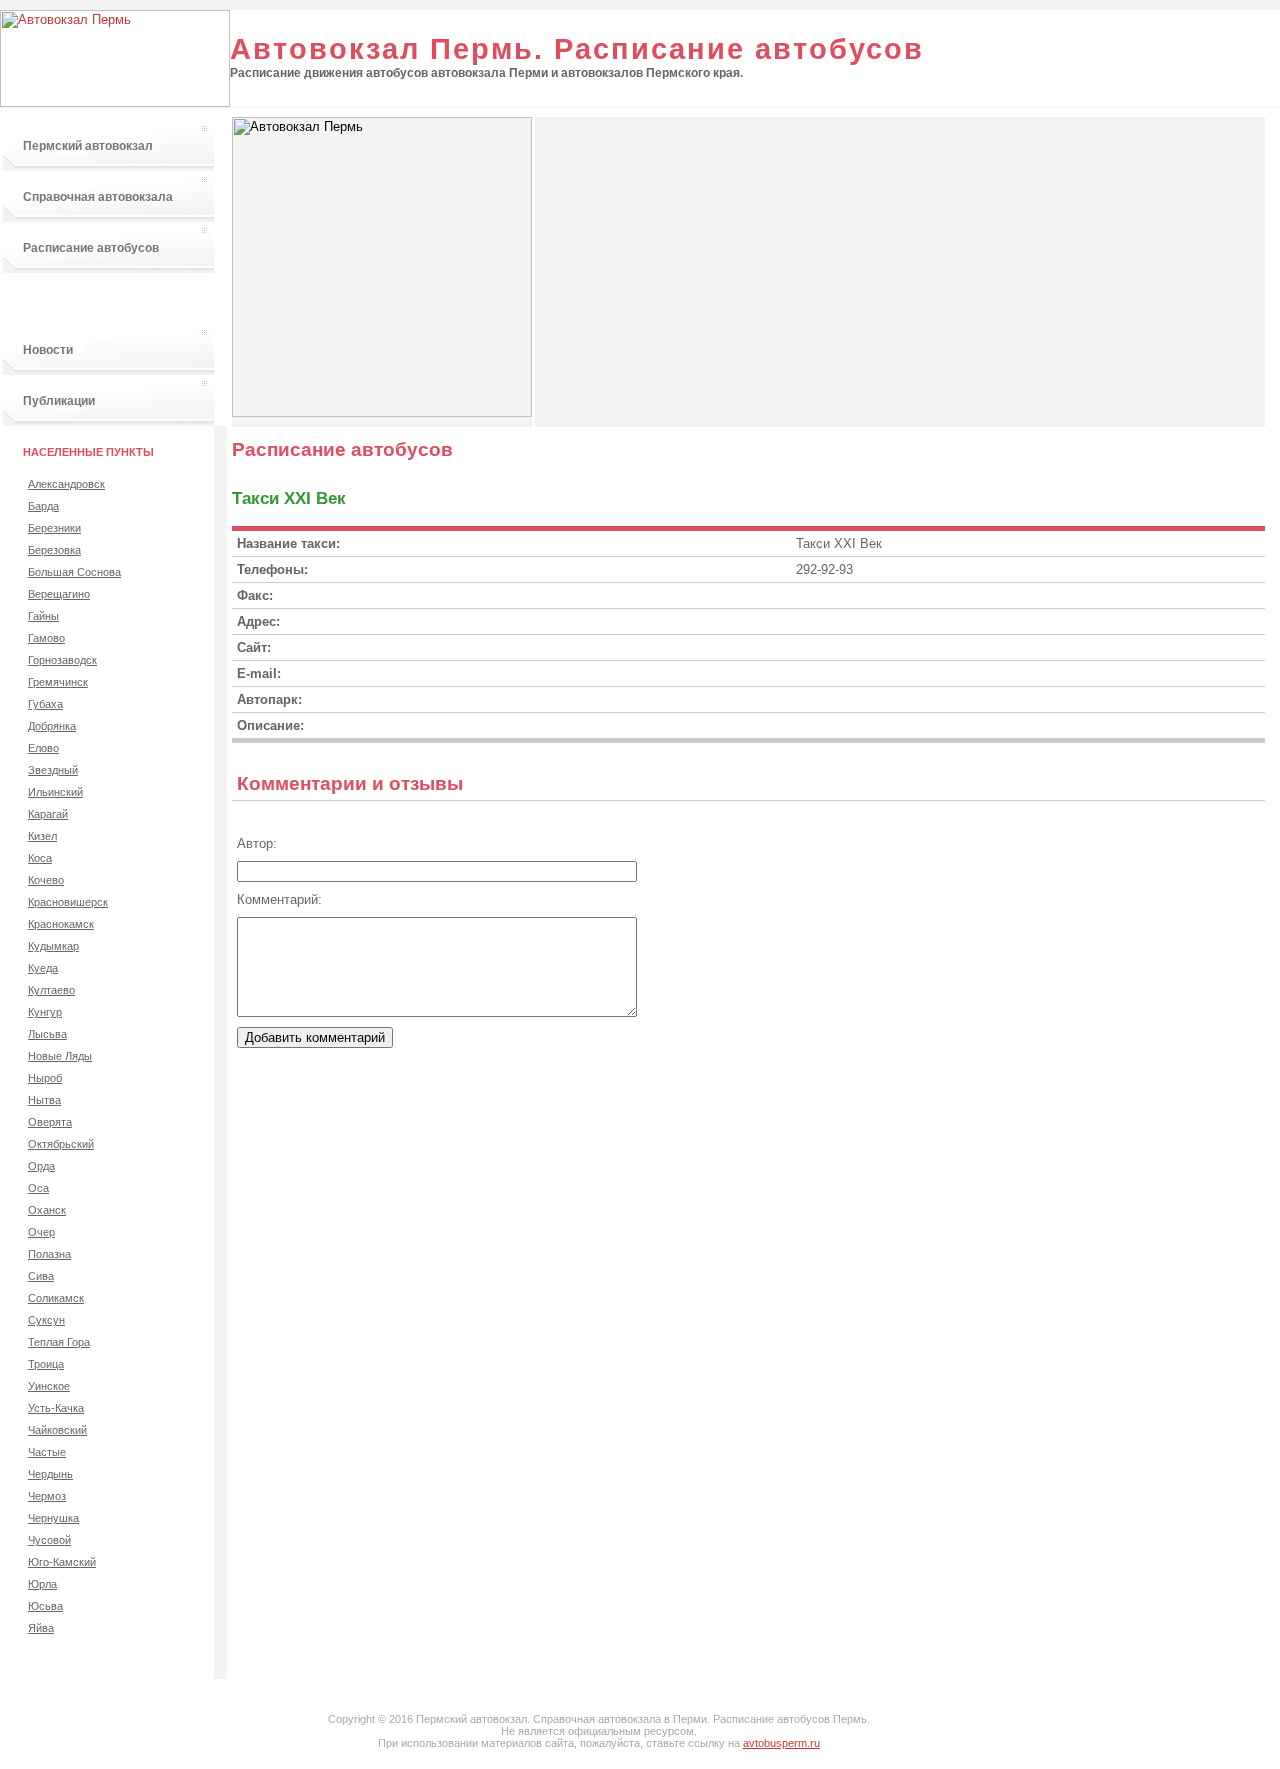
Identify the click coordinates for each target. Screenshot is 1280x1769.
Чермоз (47, 1496)
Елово (43, 748)
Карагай (48, 814)
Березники (54, 528)
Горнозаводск (62, 660)
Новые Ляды (60, 1056)
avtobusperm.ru (781, 1743)
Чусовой (49, 1540)
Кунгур (45, 1012)
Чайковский (57, 1430)
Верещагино (59, 594)
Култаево (51, 990)
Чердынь (50, 1474)
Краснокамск (61, 924)
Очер (41, 1232)
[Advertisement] (703, 257)
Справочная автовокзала (98, 197)
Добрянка (52, 726)
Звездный (53, 770)
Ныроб (45, 1078)
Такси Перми (61, 299)
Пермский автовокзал (88, 146)
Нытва (44, 1100)
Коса (40, 858)
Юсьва (45, 1606)
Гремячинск (58, 682)
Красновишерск (68, 902)
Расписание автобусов (91, 248)
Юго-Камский (62, 1562)
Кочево (46, 880)
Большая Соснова (74, 572)
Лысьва (47, 1034)
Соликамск (56, 1298)
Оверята (50, 1122)
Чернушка (53, 1518)
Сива (41, 1276)
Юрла (42, 1584)
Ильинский (55, 792)
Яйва (41, 1628)
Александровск (66, 484)
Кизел (42, 836)
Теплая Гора (59, 1342)
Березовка (54, 550)
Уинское (49, 1386)
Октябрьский (61, 1144)
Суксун (46, 1320)
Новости (48, 350)
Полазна (49, 1254)
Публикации (59, 401)
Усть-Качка (56, 1408)
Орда (41, 1166)
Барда (43, 506)
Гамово (46, 638)
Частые (47, 1452)
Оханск (47, 1210)
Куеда (43, 968)
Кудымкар (53, 946)
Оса (38, 1188)
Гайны (43, 616)
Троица (46, 1364)
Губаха (45, 704)
